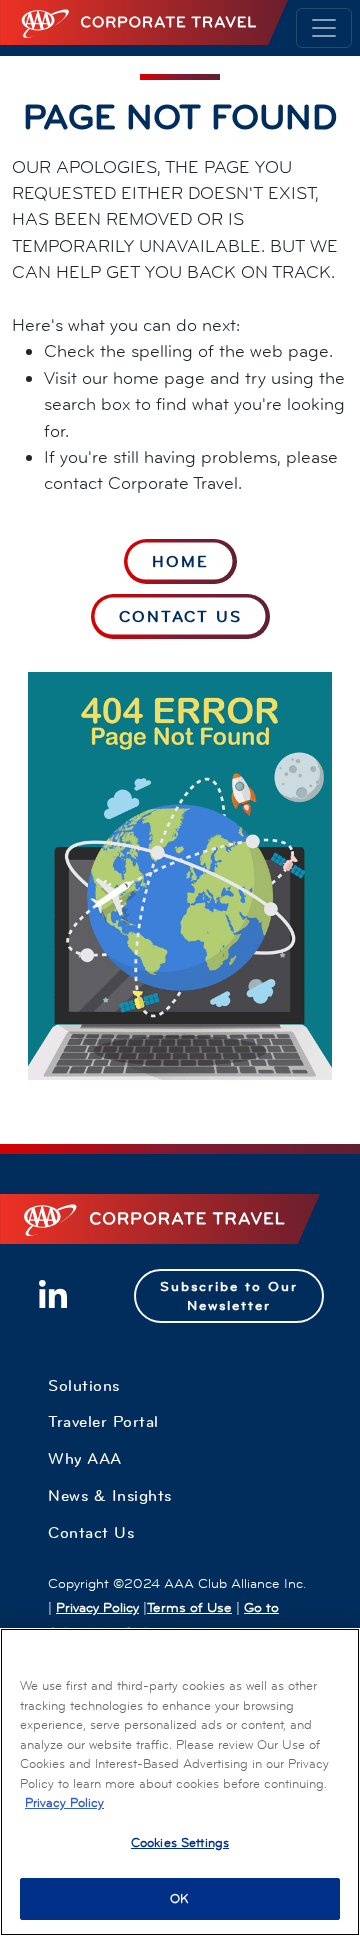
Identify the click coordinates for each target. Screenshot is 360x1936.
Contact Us (180, 616)
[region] (180, 1782)
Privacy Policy (97, 1607)
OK (179, 1898)
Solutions (84, 1385)
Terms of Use (189, 1607)
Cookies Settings (180, 1842)
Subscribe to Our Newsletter (229, 1295)
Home (180, 561)
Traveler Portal (103, 1421)
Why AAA (85, 1458)
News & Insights (110, 1495)
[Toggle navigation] (324, 28)
